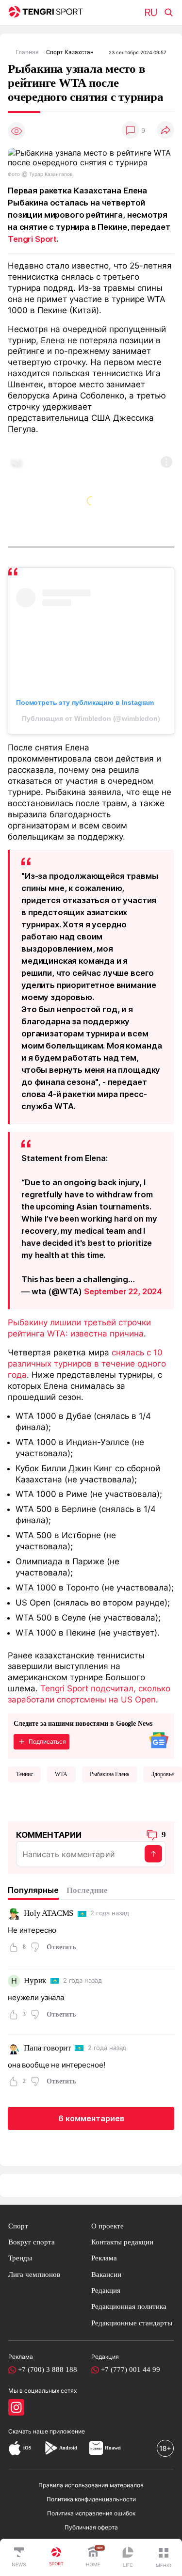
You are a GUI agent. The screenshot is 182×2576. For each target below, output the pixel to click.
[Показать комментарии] (131, 131)
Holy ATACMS (49, 1913)
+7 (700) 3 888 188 (48, 2369)
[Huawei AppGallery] (96, 2448)
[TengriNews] (19, 2558)
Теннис (25, 1774)
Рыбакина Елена (109, 1774)
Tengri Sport (32, 239)
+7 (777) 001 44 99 (131, 2369)
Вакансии (106, 2274)
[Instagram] (16, 2407)
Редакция (106, 2290)
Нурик (35, 1980)
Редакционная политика (129, 2306)
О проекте (108, 2226)
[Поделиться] (165, 131)
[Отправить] (153, 1854)
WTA (61, 1774)
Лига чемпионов (34, 2274)
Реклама (104, 2258)
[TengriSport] (56, 2558)
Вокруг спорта (32, 2242)
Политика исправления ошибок (91, 2513)
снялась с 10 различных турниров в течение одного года (87, 1364)
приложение (67, 2431)
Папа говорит (47, 2048)
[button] (164, 2558)
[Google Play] (50, 2448)
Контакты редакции (122, 2242)
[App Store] (15, 2448)
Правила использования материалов (91, 2485)
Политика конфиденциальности (91, 2499)
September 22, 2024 (123, 1291)
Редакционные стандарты (132, 2323)
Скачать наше (29, 2431)
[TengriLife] (128, 2558)
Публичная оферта (91, 2527)
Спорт (18, 2226)
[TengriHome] (93, 2558)
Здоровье (163, 1774)
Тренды (20, 2258)
